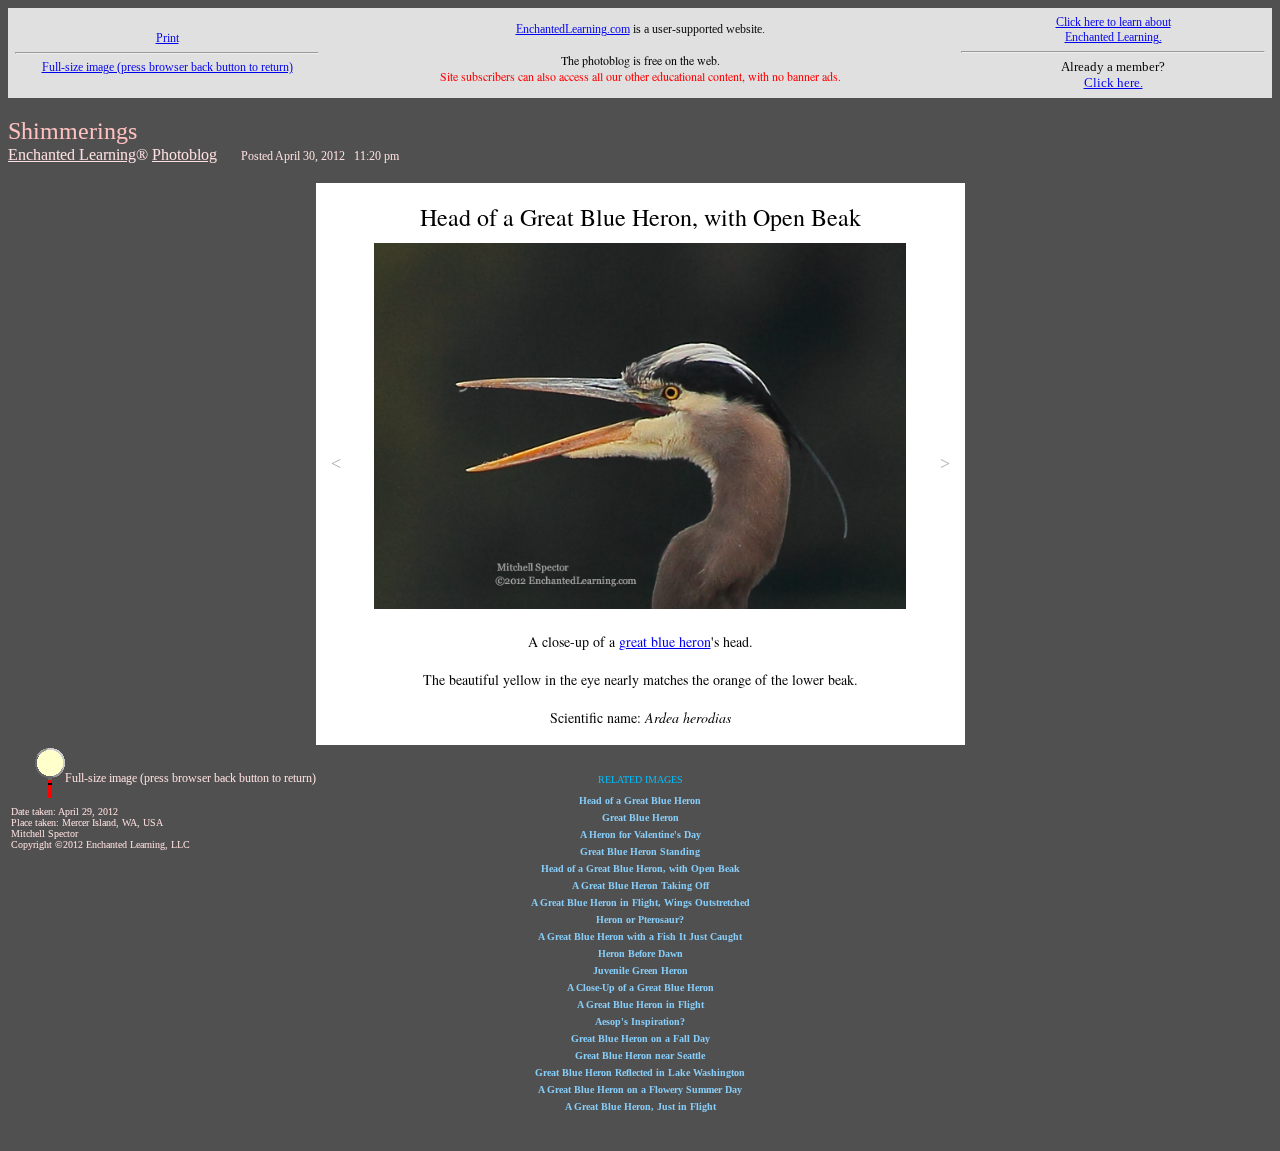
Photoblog (184, 154)
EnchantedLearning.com (573, 29)
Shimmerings (72, 131)
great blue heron (665, 641)
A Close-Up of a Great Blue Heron (640, 987)
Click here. (1113, 82)
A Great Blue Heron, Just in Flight (640, 1106)
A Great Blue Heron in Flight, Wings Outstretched (640, 902)
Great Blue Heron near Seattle (640, 1055)
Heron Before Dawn (640, 953)
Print (167, 38)
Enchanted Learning (72, 154)
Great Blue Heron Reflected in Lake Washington (640, 1072)
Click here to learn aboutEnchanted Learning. (1113, 29)
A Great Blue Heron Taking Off (640, 885)
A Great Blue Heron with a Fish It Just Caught (640, 936)
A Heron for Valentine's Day (640, 834)
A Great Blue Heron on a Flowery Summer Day (640, 1089)
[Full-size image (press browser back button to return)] (50, 794)
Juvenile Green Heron (640, 970)
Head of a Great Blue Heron (640, 800)
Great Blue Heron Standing (640, 851)
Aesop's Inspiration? (640, 1021)
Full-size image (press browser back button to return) (167, 67)
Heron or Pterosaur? (640, 919)
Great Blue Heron (640, 817)
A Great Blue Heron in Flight (640, 1004)
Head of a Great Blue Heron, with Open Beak (640, 868)
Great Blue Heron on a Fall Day (640, 1038)
